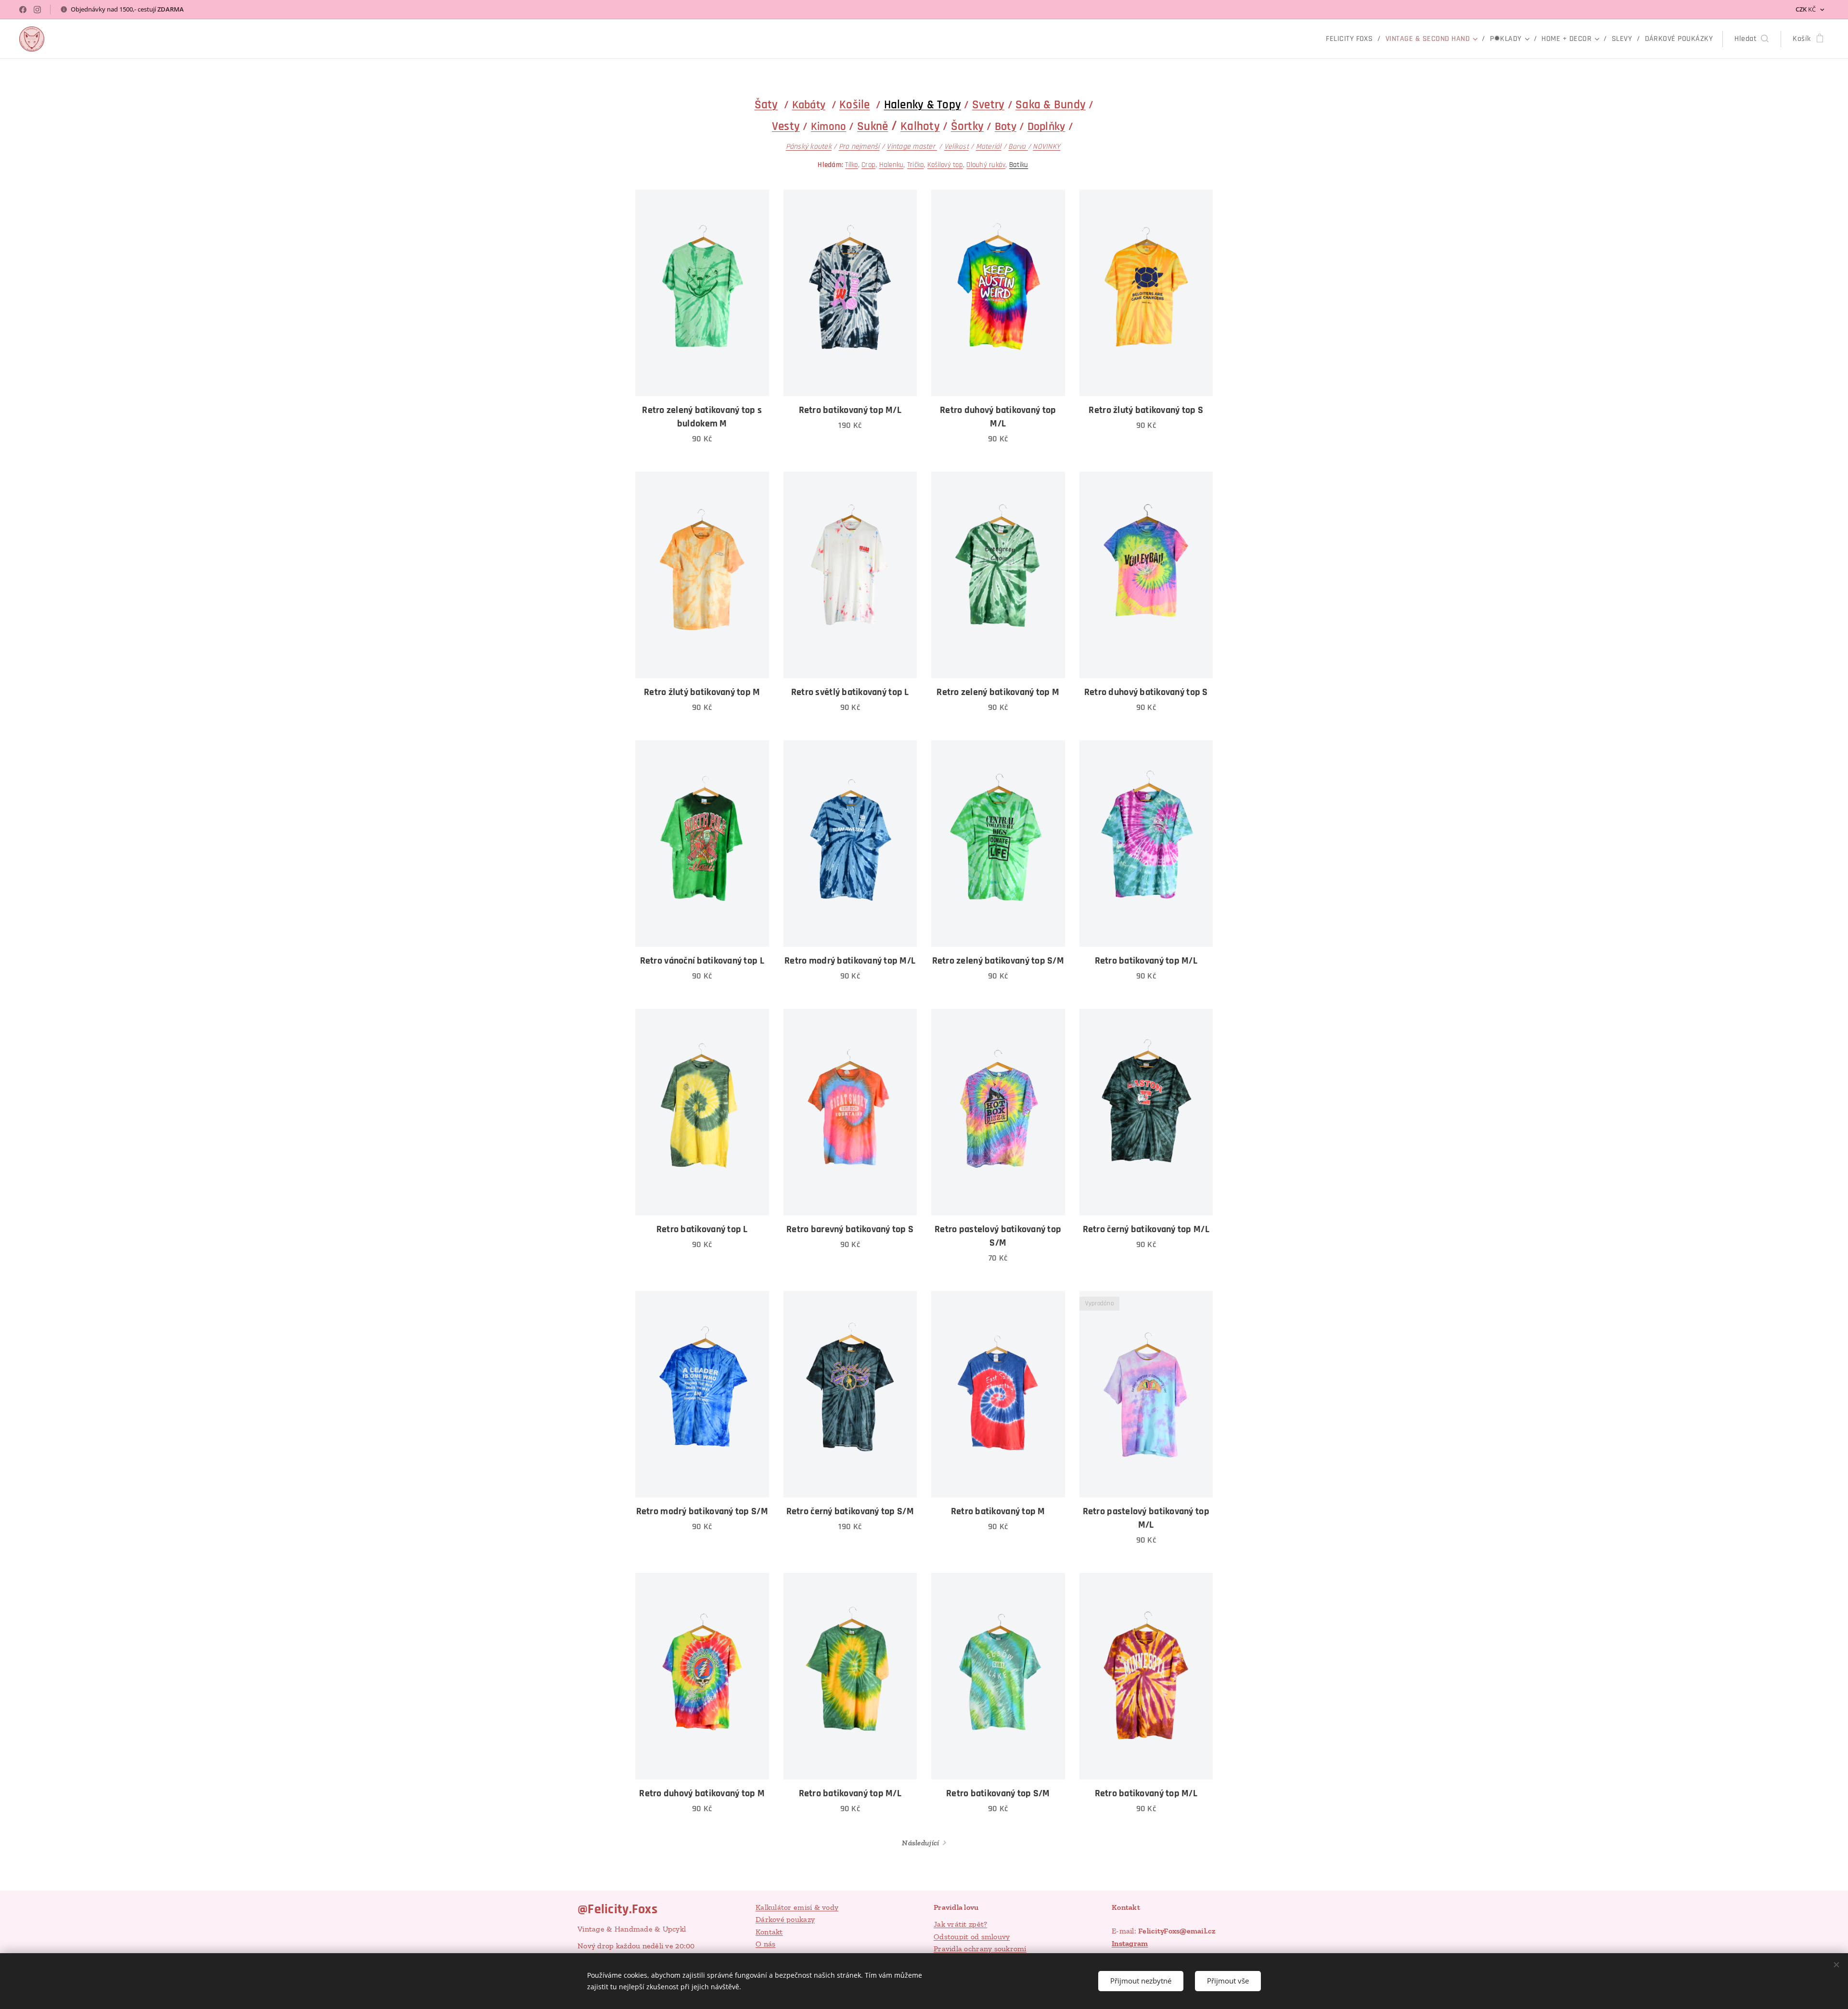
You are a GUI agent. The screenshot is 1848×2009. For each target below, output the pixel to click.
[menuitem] (1352, 39)
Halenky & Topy (923, 105)
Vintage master (912, 146)
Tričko (916, 165)
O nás (765, 1944)
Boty (1006, 127)
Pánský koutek (809, 146)
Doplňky (1046, 127)
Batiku (1019, 165)
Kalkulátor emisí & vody (797, 1907)
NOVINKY (1046, 147)
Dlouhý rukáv (986, 165)
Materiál (989, 147)
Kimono (829, 127)
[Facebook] (23, 10)
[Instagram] (37, 10)
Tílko (851, 165)
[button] (1752, 39)
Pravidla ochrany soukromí (980, 1949)
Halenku (892, 165)
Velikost (956, 147)
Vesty (786, 127)
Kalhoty (920, 127)
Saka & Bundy (1051, 105)
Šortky (968, 127)
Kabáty (809, 105)
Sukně (873, 127)
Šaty (766, 105)
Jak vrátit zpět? (960, 1924)
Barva (1018, 147)
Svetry (988, 105)
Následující (920, 1843)
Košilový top (945, 165)
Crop (868, 165)
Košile (855, 105)
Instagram (1130, 1943)
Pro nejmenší (859, 146)
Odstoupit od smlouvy (972, 1937)
